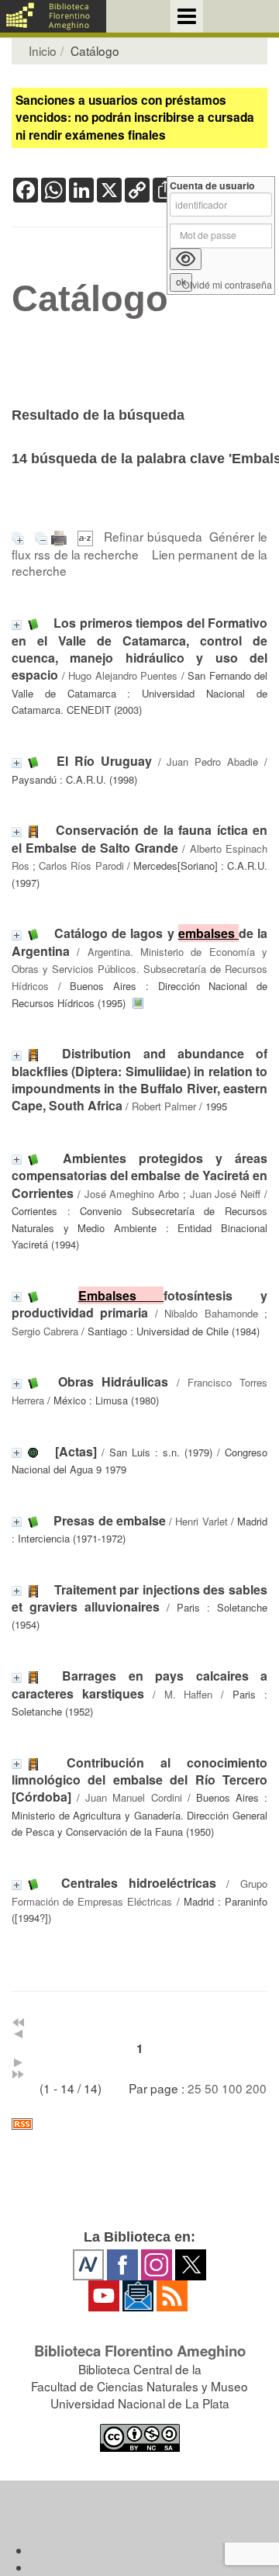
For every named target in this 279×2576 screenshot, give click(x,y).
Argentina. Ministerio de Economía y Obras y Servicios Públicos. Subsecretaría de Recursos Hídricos (139, 969)
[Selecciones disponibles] (87, 536)
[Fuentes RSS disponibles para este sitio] (139, 2124)
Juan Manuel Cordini (133, 1797)
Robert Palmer (164, 1106)
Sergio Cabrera (45, 1331)
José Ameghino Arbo (132, 1194)
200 (256, 2088)
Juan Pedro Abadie (212, 762)
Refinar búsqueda (153, 536)
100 (232, 2088)
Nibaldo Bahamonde (211, 1313)
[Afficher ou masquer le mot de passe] (186, 259)
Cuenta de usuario (212, 186)
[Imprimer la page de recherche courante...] (61, 536)
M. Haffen (189, 1694)
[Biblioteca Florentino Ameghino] (53, 16)
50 (212, 2088)
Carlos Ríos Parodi (81, 866)
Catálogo (90, 299)
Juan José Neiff (226, 1194)
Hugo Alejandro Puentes (123, 675)
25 (195, 2088)
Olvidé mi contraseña (227, 285)
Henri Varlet (201, 1521)
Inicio (43, 50)
